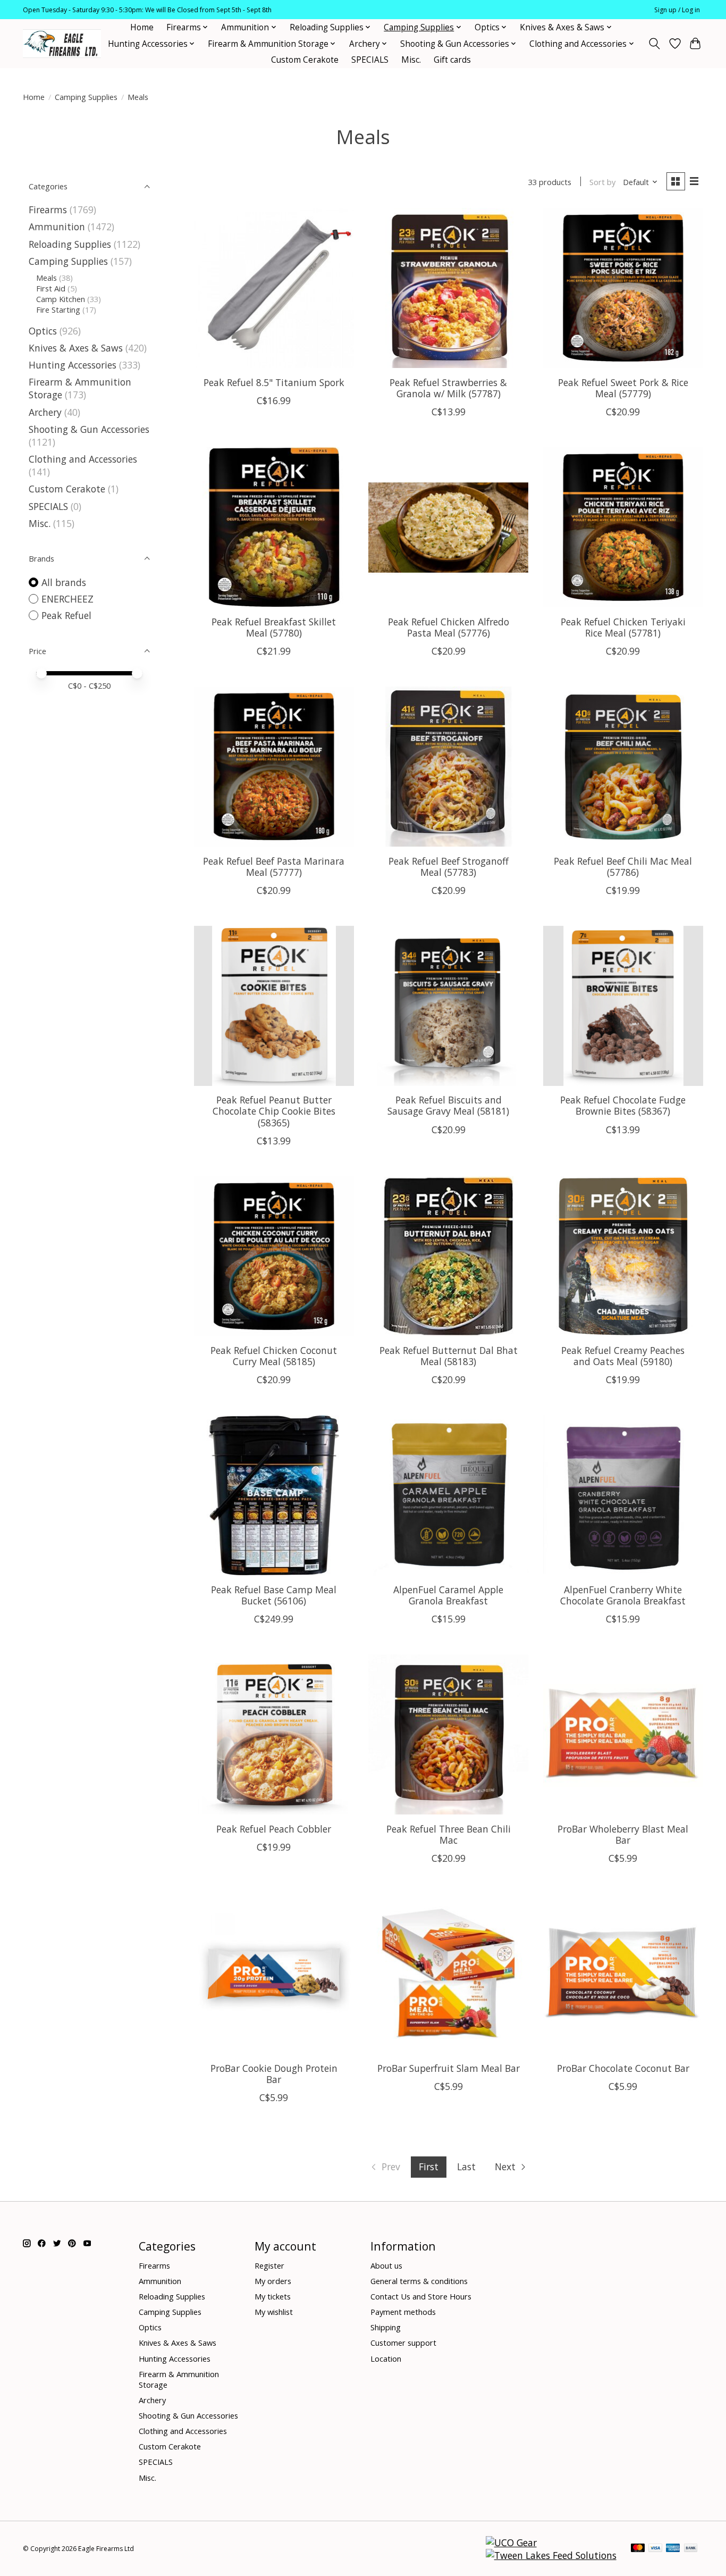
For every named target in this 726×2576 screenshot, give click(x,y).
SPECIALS (370, 60)
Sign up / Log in (677, 10)
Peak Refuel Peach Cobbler (274, 1829)
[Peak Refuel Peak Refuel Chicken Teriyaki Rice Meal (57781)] (623, 527)
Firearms (48, 210)
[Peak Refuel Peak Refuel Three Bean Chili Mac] (448, 1734)
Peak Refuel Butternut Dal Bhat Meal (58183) (449, 1356)
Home (142, 27)
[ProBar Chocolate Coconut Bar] (623, 1974)
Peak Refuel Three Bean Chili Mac (449, 1834)
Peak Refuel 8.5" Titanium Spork (274, 382)
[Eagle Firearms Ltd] (62, 44)
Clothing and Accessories (83, 459)
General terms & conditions (419, 2281)
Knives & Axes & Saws (76, 348)
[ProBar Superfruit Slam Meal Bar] (448, 1974)
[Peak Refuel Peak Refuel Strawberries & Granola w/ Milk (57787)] (448, 288)
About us (386, 2265)
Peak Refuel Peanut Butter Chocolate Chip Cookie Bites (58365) (274, 1111)
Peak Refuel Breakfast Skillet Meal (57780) (274, 627)
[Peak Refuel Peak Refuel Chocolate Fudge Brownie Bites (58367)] (623, 1006)
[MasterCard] (638, 2549)
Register (269, 2265)
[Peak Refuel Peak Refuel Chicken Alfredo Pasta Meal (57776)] (448, 527)
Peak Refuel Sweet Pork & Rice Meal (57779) (623, 388)
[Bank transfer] (691, 2549)
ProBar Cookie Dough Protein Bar (274, 2074)
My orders (273, 2281)
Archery (45, 412)
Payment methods (403, 2312)
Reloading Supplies (70, 244)
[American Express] (673, 2549)
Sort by (602, 182)
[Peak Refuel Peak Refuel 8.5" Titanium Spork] (274, 288)
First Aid (51, 288)
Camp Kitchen (61, 299)
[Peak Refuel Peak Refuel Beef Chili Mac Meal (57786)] (623, 767)
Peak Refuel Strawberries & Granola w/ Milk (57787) (448, 388)
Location (386, 2358)
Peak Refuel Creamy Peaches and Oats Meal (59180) (623, 1356)
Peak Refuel (66, 615)
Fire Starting (58, 310)
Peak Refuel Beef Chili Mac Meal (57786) (623, 867)
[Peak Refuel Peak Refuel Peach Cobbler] (274, 1734)
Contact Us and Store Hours (421, 2296)
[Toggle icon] (655, 44)
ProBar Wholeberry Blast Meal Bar (623, 1834)
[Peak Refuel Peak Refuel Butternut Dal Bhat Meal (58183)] (448, 1256)
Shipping (386, 2327)
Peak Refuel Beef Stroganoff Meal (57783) (449, 867)
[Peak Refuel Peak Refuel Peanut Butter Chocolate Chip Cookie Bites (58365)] (274, 1006)
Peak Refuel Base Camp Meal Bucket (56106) (274, 1595)
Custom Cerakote (305, 60)
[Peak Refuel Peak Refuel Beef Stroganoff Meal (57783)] (448, 767)
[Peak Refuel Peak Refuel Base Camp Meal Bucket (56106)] (274, 1495)
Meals (47, 278)
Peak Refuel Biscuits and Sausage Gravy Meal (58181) (448, 1105)
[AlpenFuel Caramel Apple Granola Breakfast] (448, 1495)
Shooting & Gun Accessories (89, 429)
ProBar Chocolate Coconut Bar (623, 2068)
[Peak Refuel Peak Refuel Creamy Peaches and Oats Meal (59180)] (623, 1256)
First (429, 2167)
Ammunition (57, 227)
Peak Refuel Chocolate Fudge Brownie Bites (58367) (623, 1105)
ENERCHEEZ (67, 599)
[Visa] (655, 2549)
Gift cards (452, 60)
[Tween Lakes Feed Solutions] (551, 2555)
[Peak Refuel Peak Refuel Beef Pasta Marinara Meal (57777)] (274, 767)
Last (466, 2167)
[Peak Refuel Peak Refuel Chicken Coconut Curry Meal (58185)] (274, 1256)
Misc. (411, 60)
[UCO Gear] (511, 2542)
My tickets (273, 2296)
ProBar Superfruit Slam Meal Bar (449, 2068)
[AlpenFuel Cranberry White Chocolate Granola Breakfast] (623, 1495)
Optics (43, 331)
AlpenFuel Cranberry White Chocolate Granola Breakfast (623, 1595)
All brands (64, 582)
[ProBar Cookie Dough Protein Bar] (274, 1974)
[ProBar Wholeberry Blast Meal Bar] (623, 1734)
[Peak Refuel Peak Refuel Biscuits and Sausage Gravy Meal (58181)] (448, 1006)
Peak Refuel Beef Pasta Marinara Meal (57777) (274, 867)
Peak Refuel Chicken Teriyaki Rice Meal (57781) (623, 627)
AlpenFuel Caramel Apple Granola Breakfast (448, 1595)
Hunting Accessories (73, 365)
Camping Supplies (86, 97)
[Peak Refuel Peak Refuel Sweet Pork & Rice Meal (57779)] (623, 288)
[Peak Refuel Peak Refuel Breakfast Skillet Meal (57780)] (274, 527)
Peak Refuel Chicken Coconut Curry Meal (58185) (274, 1356)
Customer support (403, 2343)
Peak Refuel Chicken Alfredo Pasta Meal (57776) (449, 627)
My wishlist (274, 2312)
